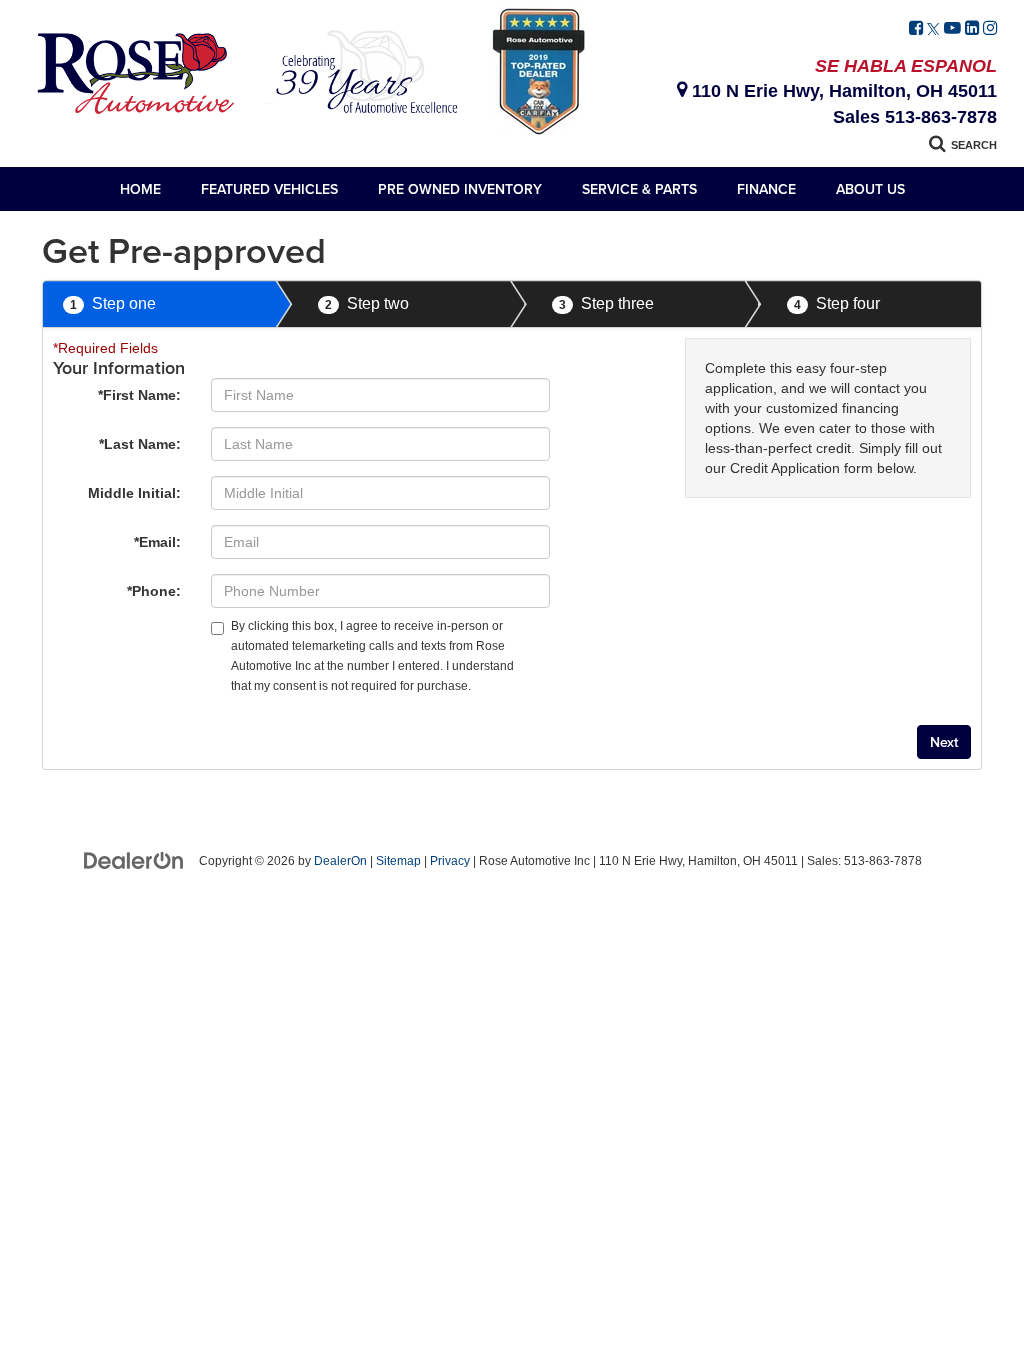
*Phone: (154, 591)
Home (140, 189)
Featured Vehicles (269, 189)
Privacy (450, 861)
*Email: (157, 542)
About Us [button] (870, 189)
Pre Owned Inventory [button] (460, 189)
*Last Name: (140, 444)
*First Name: (139, 395)
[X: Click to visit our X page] (933, 29)
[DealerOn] (134, 860)
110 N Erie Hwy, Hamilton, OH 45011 (842, 91)
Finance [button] (766, 189)
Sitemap (398, 861)
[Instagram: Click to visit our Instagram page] (990, 29)
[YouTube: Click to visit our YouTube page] (952, 29)
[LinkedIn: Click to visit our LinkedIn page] (972, 29)
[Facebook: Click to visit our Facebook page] (916, 29)
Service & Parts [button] (639, 189)
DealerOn (340, 861)
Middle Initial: (134, 493)
